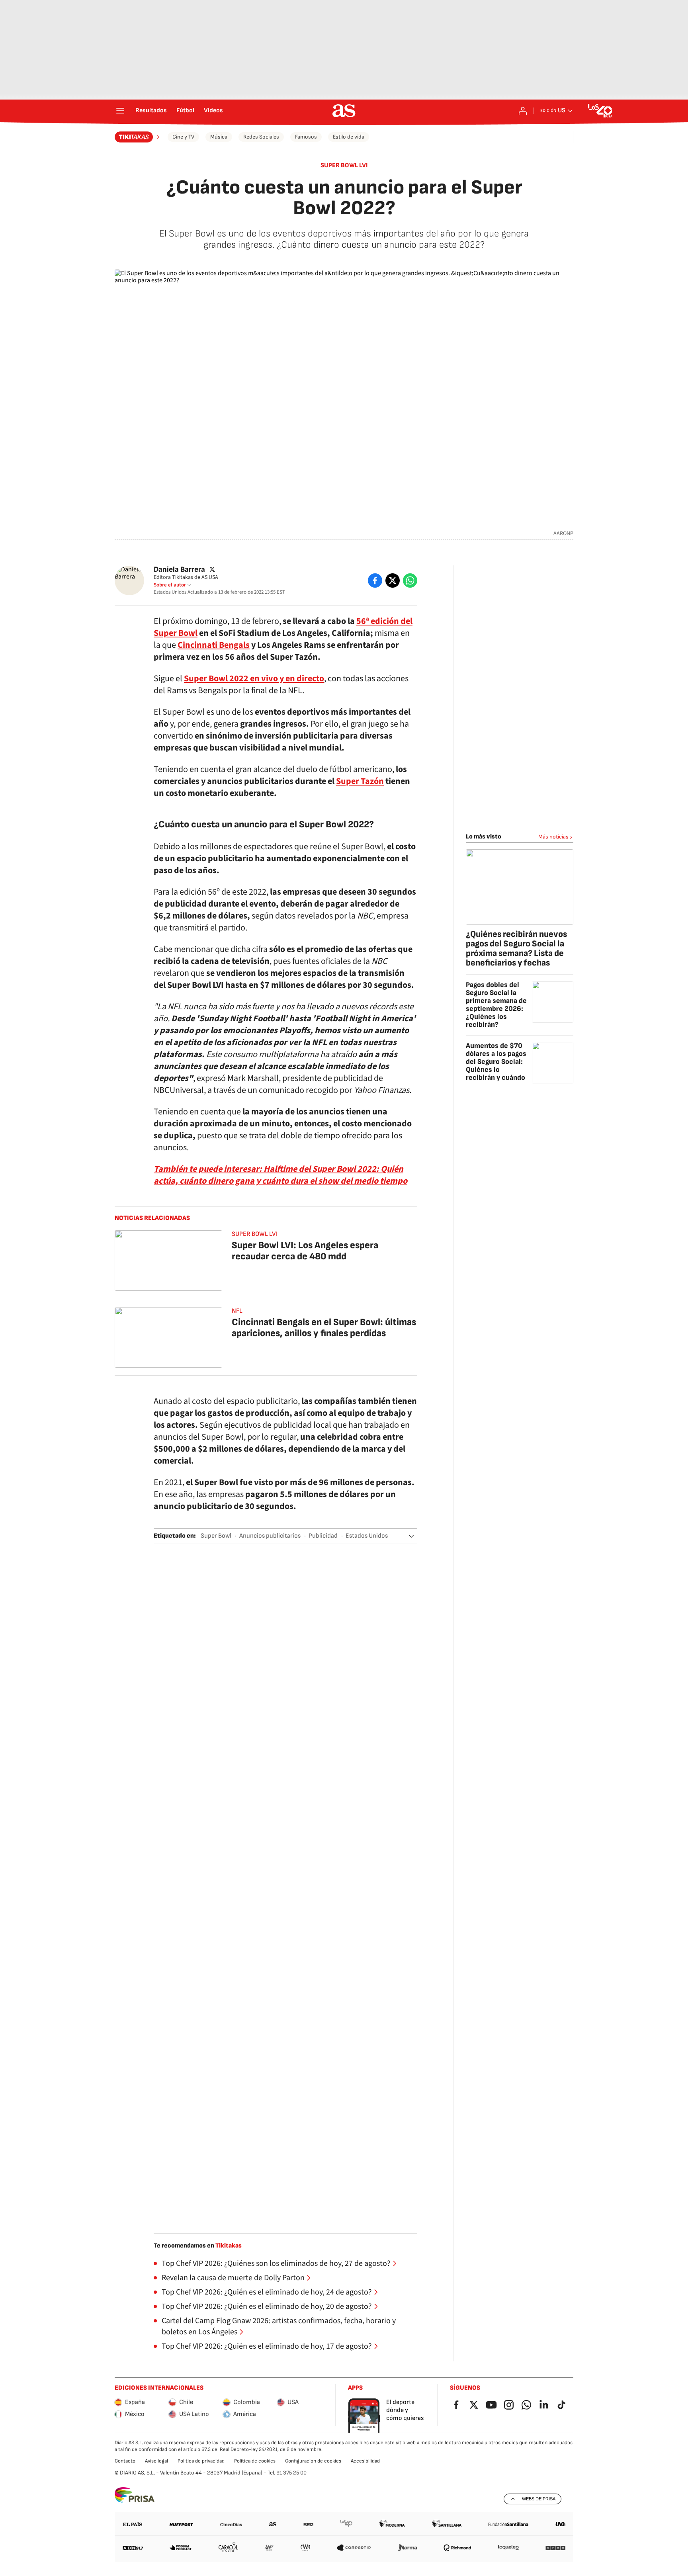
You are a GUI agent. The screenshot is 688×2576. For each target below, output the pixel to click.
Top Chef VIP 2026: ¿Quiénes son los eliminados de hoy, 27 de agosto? (276, 2263)
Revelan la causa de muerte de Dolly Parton (233, 2278)
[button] (411, 1536)
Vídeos (213, 111)
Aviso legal (156, 2461)
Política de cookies (255, 2461)
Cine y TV (183, 137)
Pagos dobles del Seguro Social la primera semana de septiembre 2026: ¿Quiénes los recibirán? (496, 1005)
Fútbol (185, 111)
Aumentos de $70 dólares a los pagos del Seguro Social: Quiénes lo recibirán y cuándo (496, 1062)
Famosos (306, 137)
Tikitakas (229, 2246)
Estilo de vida (349, 137)
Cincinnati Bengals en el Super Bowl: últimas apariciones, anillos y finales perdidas (324, 1328)
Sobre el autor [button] (170, 585)
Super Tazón (360, 781)
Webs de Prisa (539, 2499)
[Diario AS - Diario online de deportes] (344, 111)
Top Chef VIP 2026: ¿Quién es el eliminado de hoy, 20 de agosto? (267, 2306)
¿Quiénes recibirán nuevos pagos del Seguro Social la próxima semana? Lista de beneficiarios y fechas (516, 949)
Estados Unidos (367, 1536)
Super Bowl (216, 1536)
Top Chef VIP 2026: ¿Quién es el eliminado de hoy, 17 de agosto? (267, 2346)
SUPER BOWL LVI (344, 165)
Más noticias (553, 837)
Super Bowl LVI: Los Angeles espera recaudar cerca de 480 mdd (305, 1251)
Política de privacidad (201, 2461)
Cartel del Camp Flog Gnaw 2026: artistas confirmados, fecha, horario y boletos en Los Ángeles (279, 2326)
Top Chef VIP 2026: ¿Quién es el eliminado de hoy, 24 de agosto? (267, 2292)
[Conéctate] (523, 111)
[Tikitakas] (138, 137)
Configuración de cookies (313, 2461)
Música (219, 137)
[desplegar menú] (120, 111)
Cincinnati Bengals (214, 645)
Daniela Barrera (179, 570)
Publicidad (323, 1536)
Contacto (125, 2461)
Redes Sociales (261, 137)
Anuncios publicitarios (270, 1536)
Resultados (151, 111)
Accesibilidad (365, 2461)
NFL (237, 1311)
